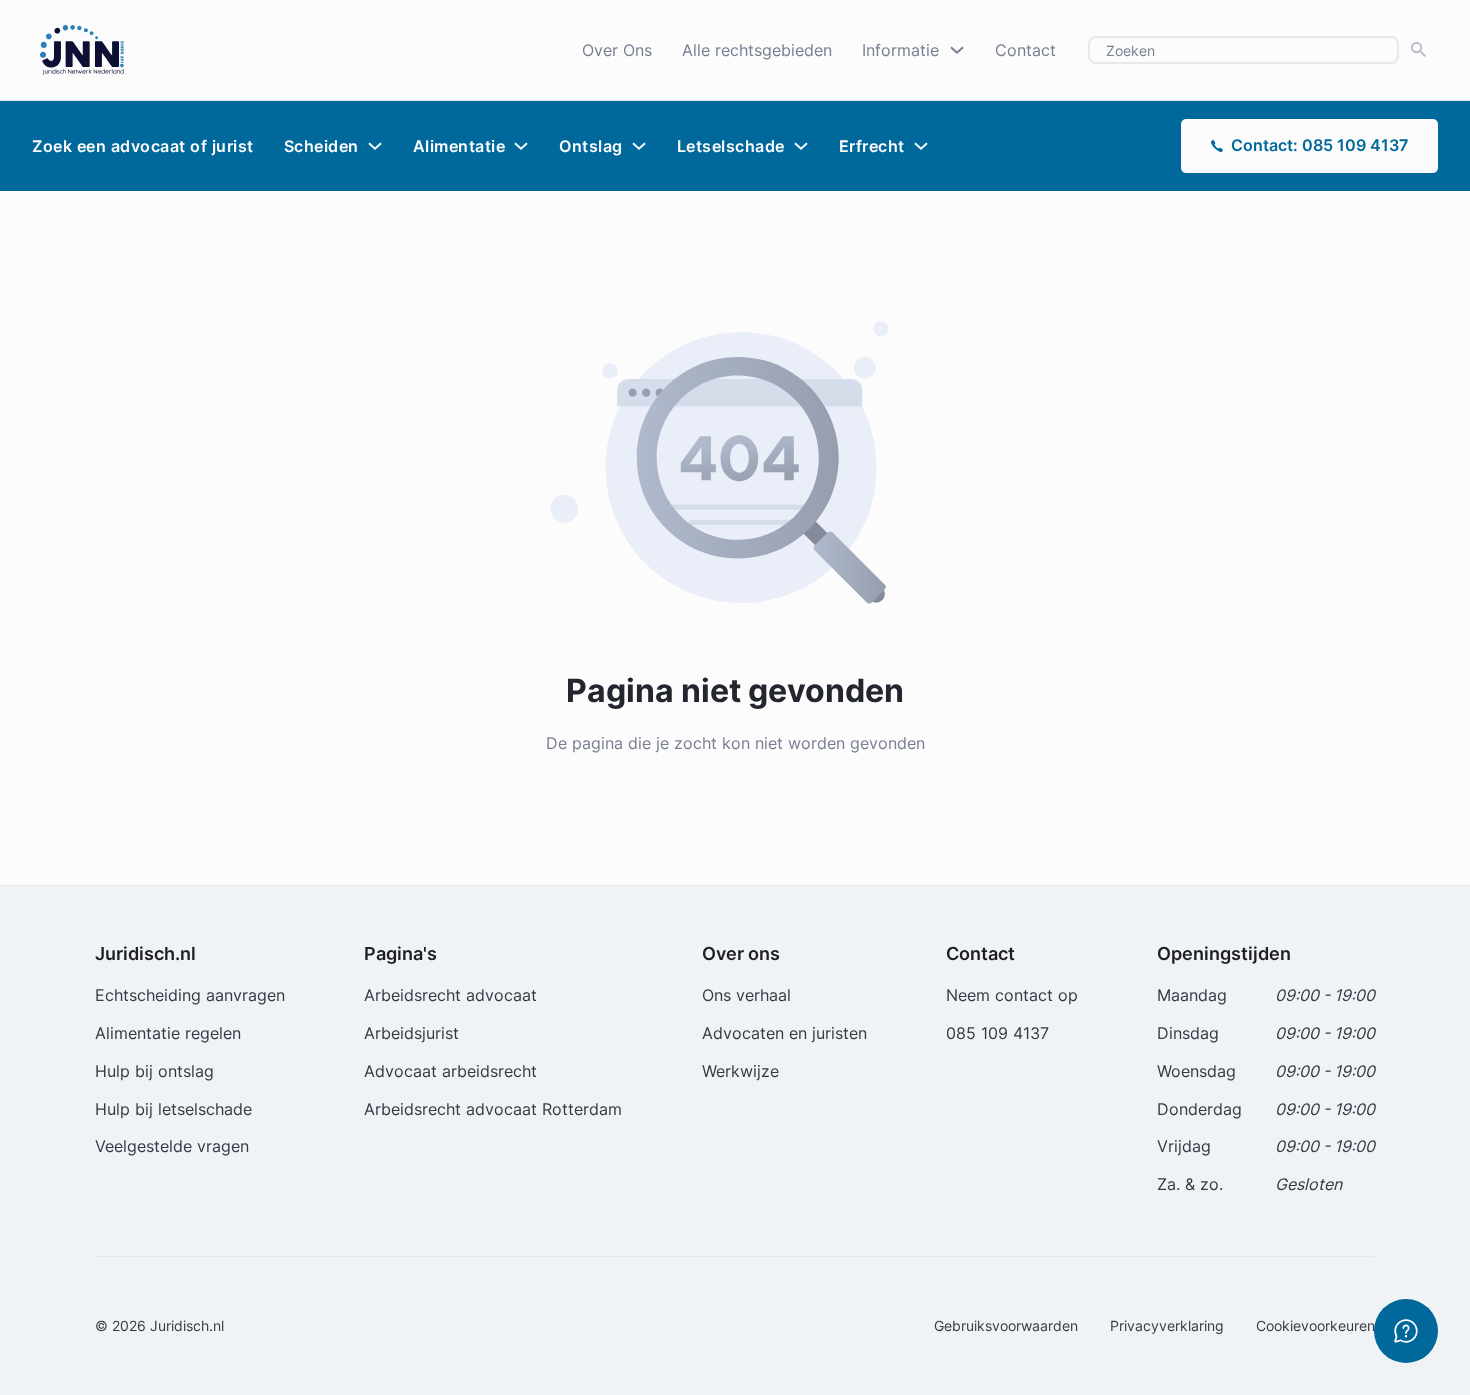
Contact (1025, 50)
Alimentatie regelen (168, 1033)
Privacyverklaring (1167, 1325)
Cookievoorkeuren (1315, 1325)
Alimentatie (459, 146)
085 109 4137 (997, 1033)
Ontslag (591, 146)
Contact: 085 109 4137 (1319, 145)
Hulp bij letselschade (173, 1109)
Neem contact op (1012, 995)
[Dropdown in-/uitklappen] (957, 50)
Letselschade (731, 146)
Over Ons (617, 50)
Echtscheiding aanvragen (190, 995)
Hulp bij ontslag (154, 1071)
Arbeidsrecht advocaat (450, 995)
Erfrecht (872, 146)
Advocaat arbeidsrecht (450, 1071)
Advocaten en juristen (784, 1033)
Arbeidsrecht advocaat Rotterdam (493, 1109)
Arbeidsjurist (411, 1033)
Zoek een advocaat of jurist (143, 146)
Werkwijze (740, 1071)
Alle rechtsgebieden (757, 50)
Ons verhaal (746, 995)
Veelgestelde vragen (172, 1146)
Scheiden (321, 146)
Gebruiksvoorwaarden (1006, 1325)
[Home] (82, 48)
